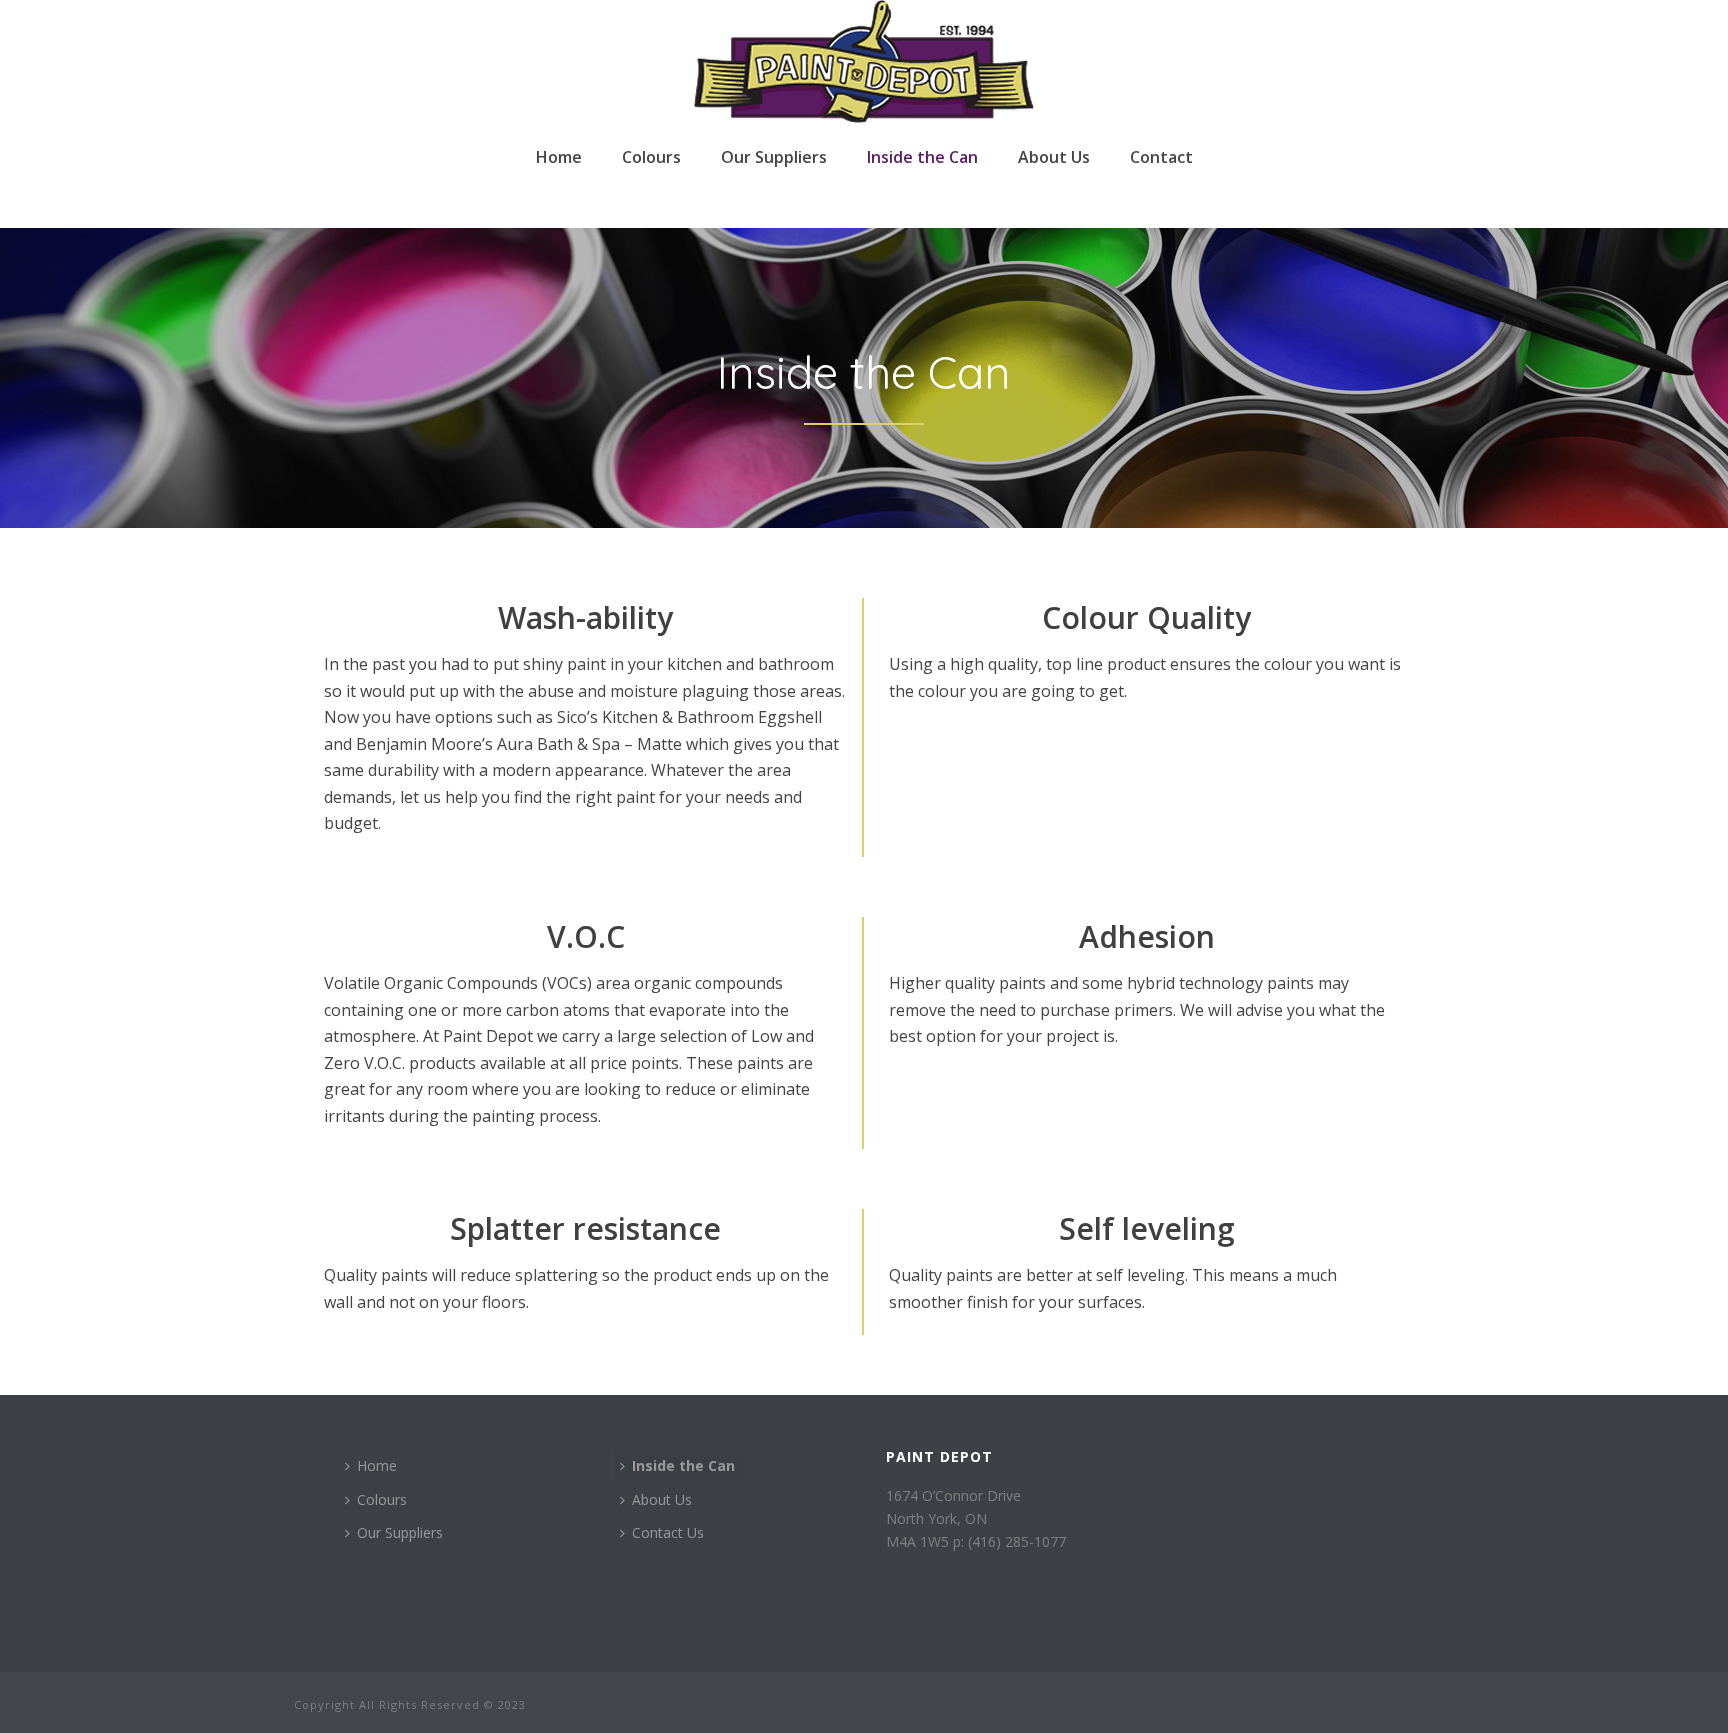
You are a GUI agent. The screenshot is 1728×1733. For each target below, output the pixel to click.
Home (559, 157)
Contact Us (668, 1532)
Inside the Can (922, 157)
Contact (1161, 157)
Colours (651, 157)
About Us (1054, 157)
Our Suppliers (774, 157)
